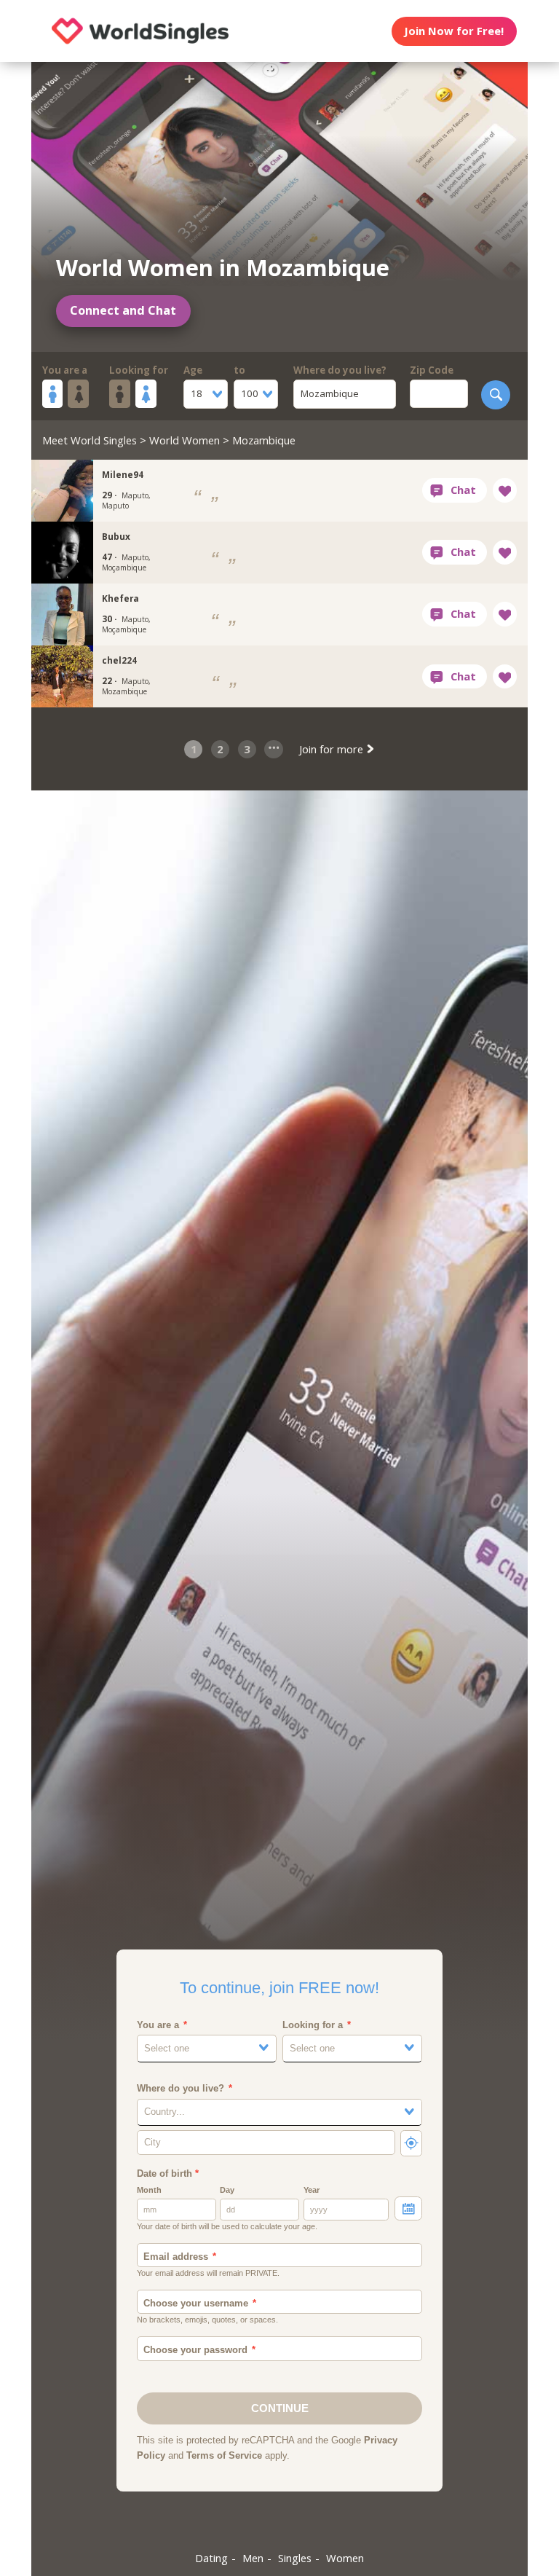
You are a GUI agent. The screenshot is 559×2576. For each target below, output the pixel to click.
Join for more (333, 749)
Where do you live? (340, 370)
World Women (185, 440)
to (239, 370)
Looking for (139, 370)
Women (345, 2558)
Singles (295, 2558)
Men (253, 2558)
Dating (211, 2558)
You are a (65, 370)
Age (193, 370)
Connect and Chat (123, 310)
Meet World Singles (90, 440)
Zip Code (432, 370)
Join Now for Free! (454, 31)
